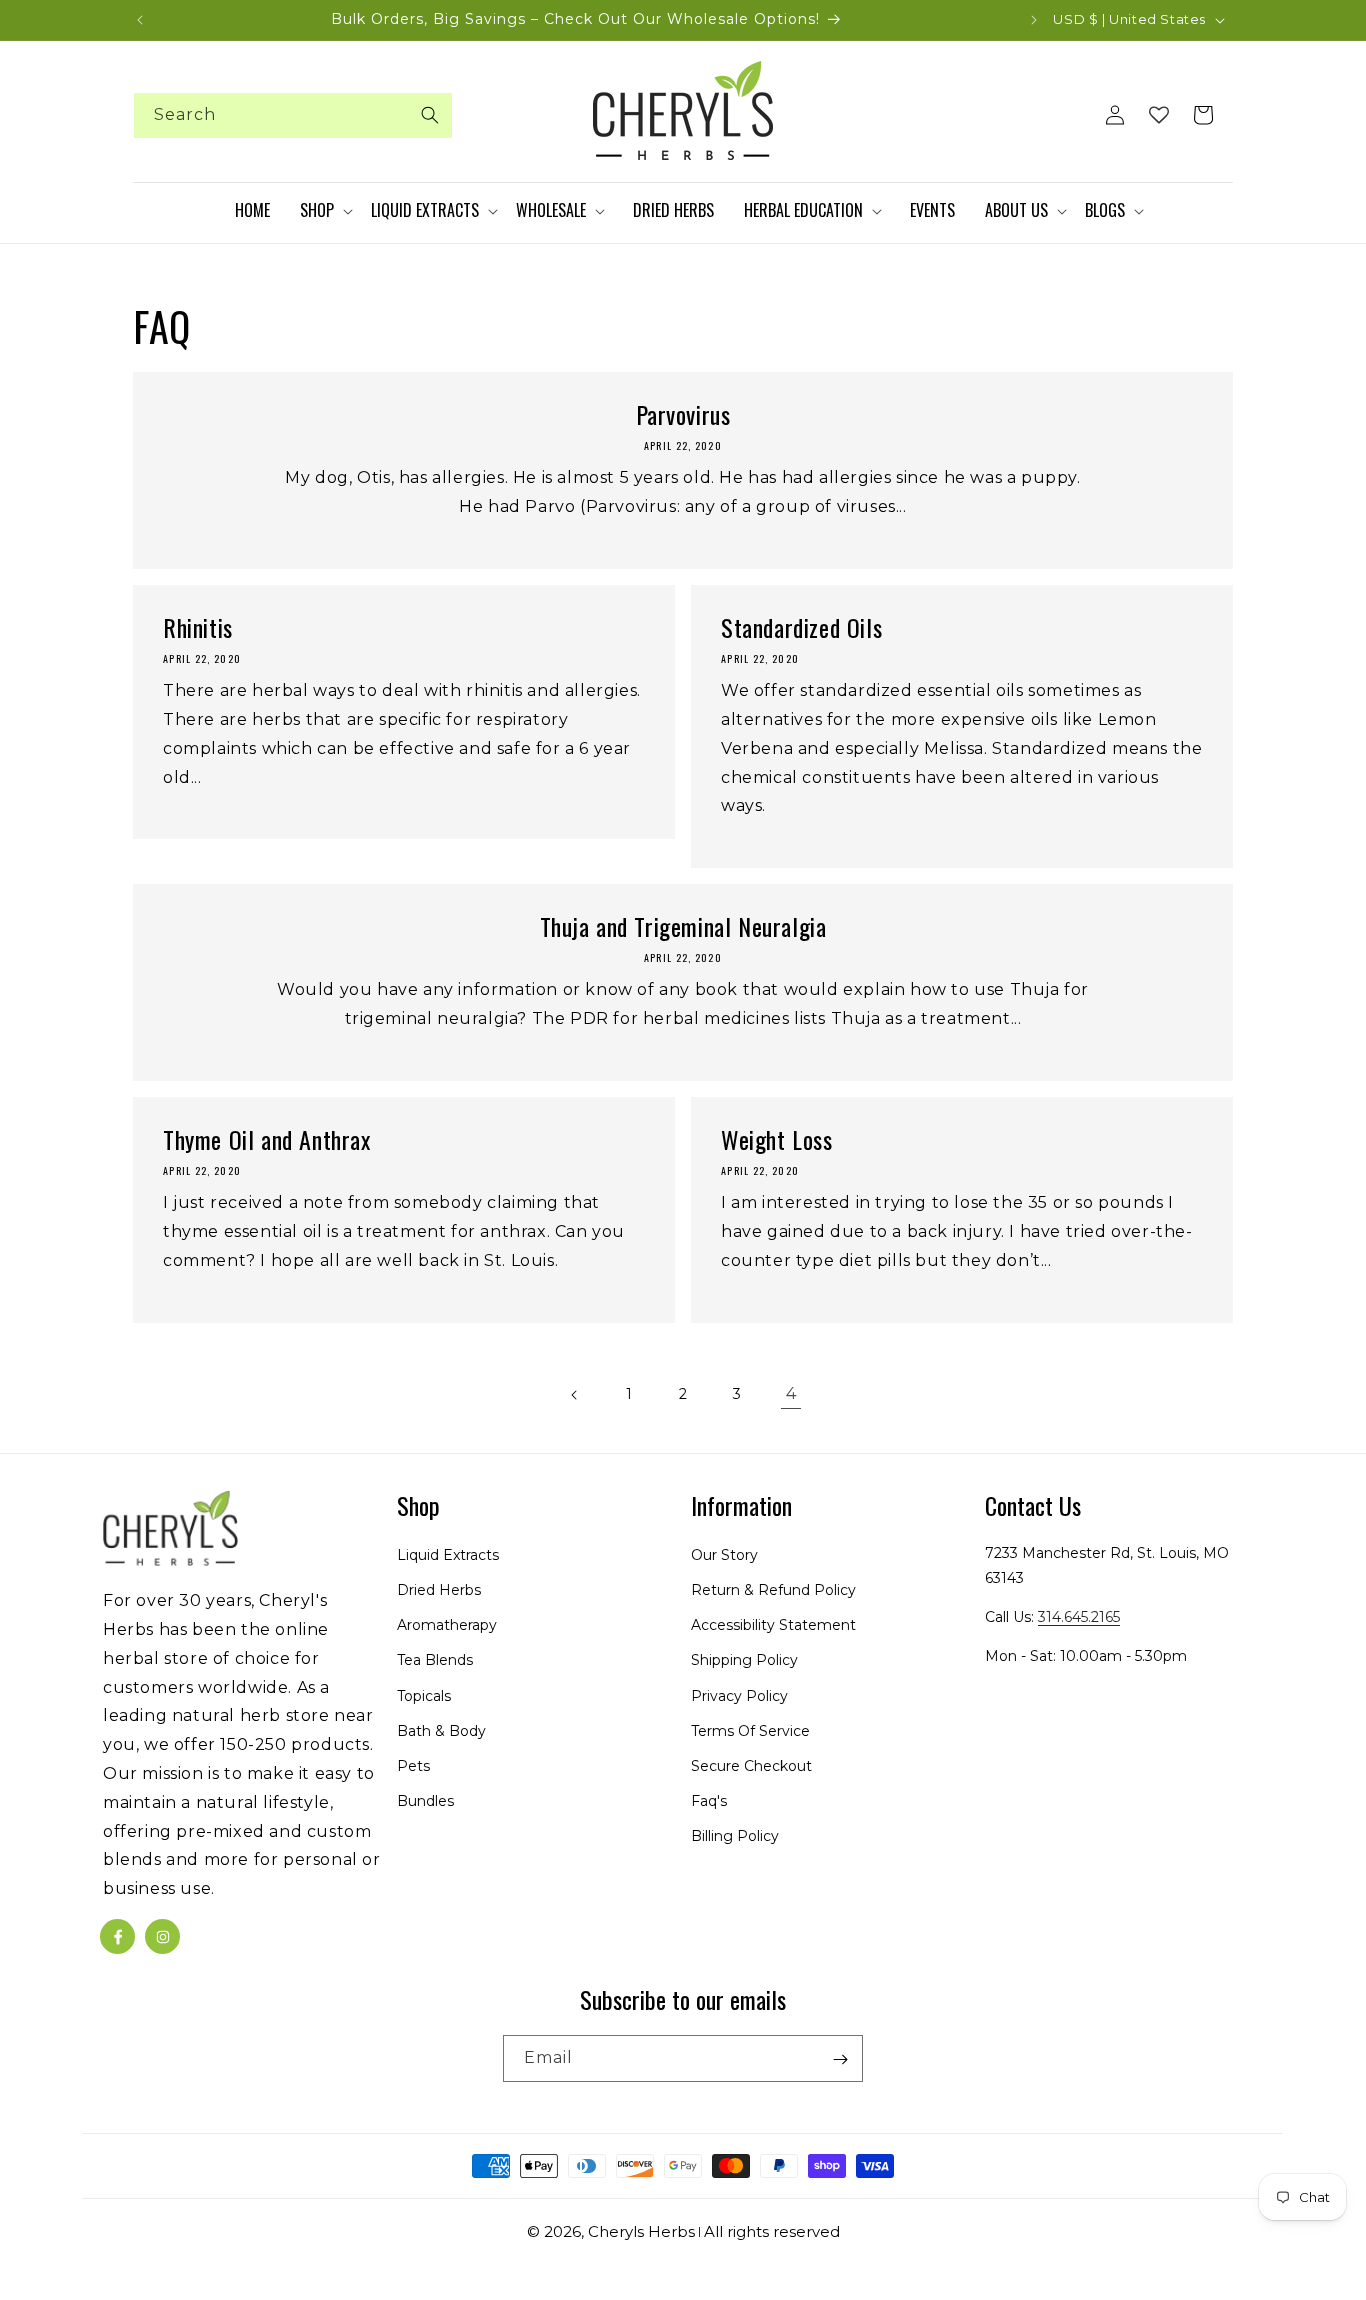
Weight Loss (777, 1139)
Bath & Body (441, 1731)
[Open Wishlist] (1159, 115)
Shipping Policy (744, 1661)
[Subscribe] (840, 2059)
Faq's (709, 1802)
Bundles (425, 1802)
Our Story (724, 1555)
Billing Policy (735, 1837)
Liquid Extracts (448, 1555)
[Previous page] (575, 1395)
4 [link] (791, 1393)
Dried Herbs (439, 1590)
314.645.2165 (1079, 1618)
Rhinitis (198, 627)
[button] (325, 211)
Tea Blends (435, 1661)
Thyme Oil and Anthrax (267, 1139)
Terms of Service (750, 1731)
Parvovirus (683, 414)
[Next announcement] (1034, 20)
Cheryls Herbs (641, 2231)
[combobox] (293, 115)
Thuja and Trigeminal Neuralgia (683, 926)
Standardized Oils (801, 627)
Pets (413, 1766)
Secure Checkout (751, 1766)
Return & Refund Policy (773, 1590)
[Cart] (1203, 115)
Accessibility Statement (773, 1626)
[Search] (430, 115)
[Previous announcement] (140, 20)
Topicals (424, 1696)
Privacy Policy (739, 1696)
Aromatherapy (447, 1626)
